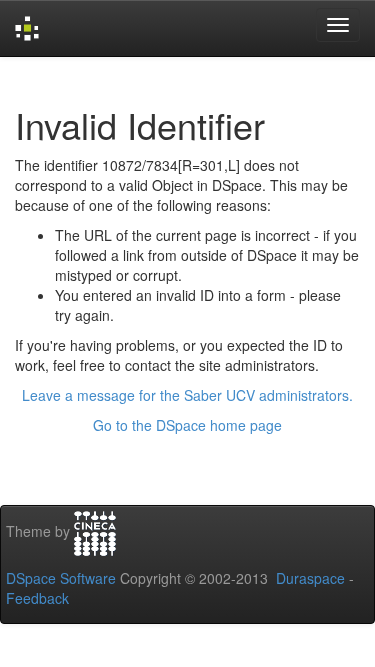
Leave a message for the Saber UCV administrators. (187, 395)
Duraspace (310, 578)
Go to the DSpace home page (187, 425)
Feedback (37, 598)
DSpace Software (61, 578)
